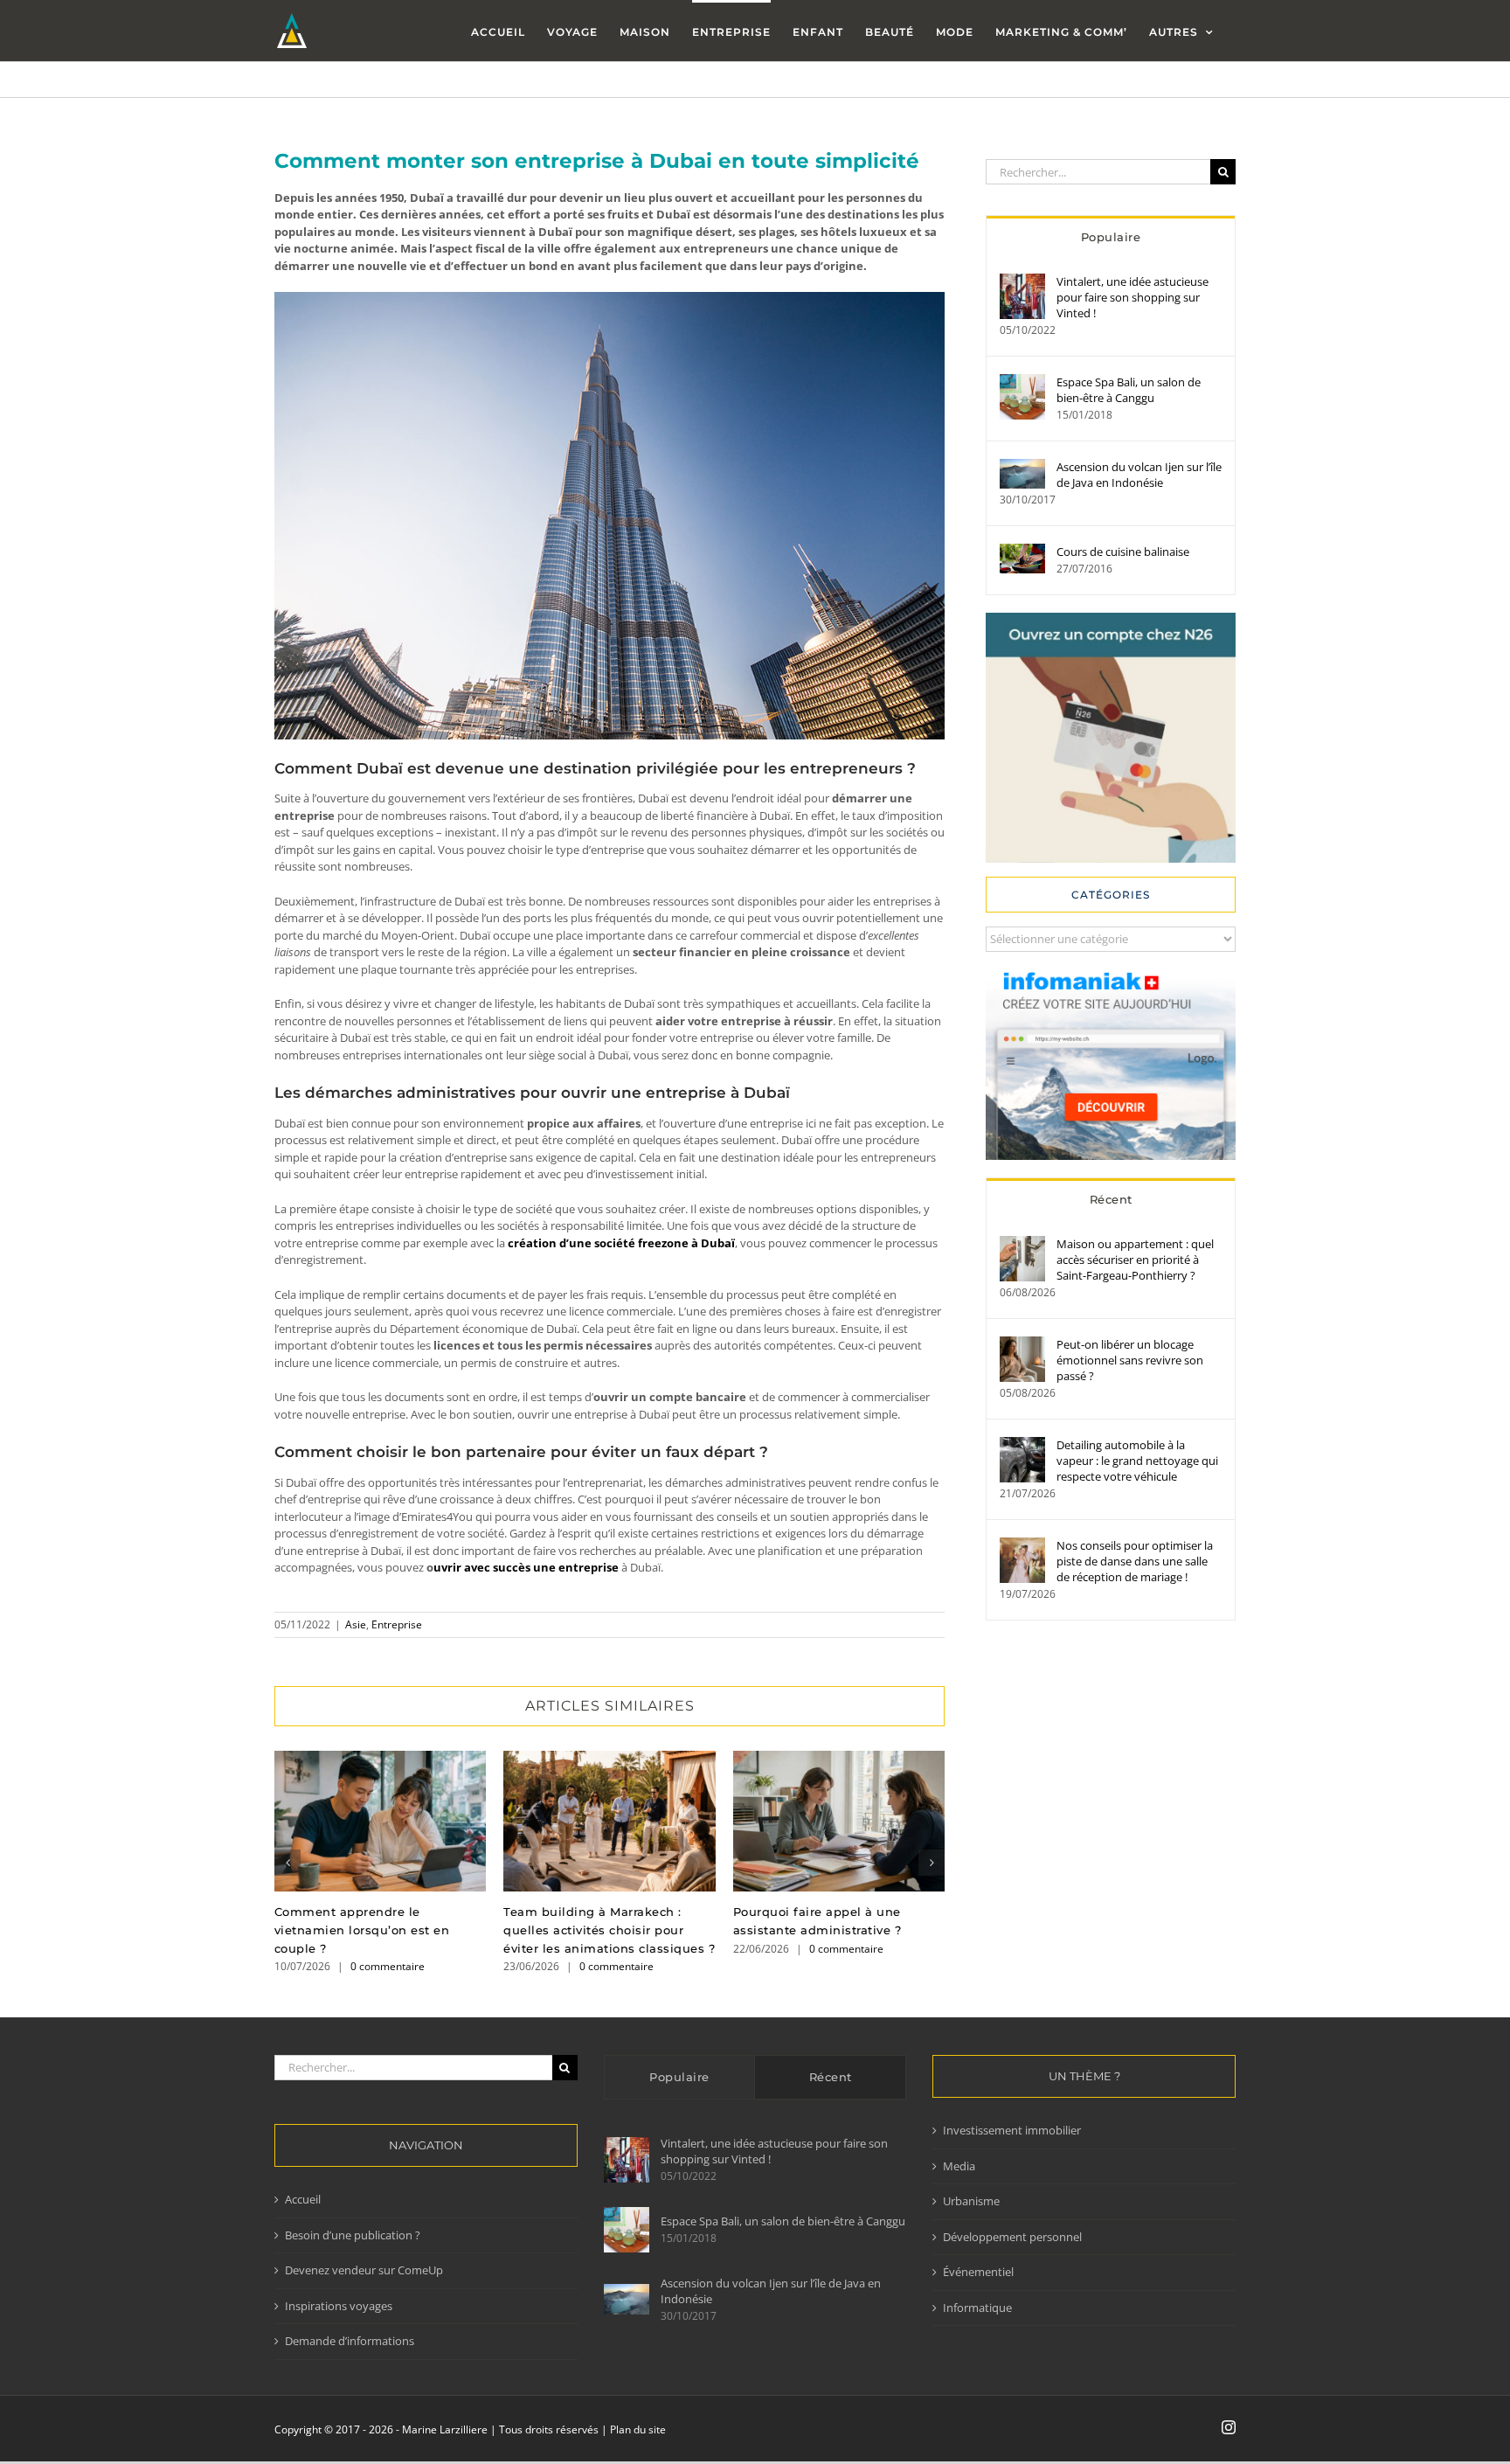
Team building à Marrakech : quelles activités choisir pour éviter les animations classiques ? (610, 1821)
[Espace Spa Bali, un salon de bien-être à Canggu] (1022, 382)
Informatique (977, 2308)
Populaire (1111, 237)
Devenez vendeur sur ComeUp (364, 2270)
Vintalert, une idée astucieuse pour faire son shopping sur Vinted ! (1132, 297)
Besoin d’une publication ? (353, 2235)
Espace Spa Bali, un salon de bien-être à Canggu (1129, 390)
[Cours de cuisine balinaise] (1022, 552)
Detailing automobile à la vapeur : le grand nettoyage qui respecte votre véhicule (1137, 1461)
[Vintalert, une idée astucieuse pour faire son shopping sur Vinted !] (1022, 281)
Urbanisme (971, 2201)
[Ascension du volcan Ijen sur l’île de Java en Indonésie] (1022, 467)
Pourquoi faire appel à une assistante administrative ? (838, 1821)
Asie (356, 1624)
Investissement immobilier (1012, 2130)
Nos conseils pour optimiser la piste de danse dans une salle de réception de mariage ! (1135, 1561)
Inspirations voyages (339, 2306)
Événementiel (978, 2272)
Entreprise (397, 1624)
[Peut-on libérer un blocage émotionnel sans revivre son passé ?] (1022, 1344)
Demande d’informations (350, 2341)
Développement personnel (1012, 2237)
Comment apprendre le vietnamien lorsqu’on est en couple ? (381, 1821)
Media (959, 2166)
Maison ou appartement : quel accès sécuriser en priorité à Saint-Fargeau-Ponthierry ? (1135, 1260)
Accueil (303, 2199)
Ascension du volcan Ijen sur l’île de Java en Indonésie (1139, 475)
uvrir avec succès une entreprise (526, 1567)
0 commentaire (388, 1966)
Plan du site (638, 2429)
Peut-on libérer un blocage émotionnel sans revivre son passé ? (1130, 1360)
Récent (1111, 1199)
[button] (287, 1863)
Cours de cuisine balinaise (1123, 552)
